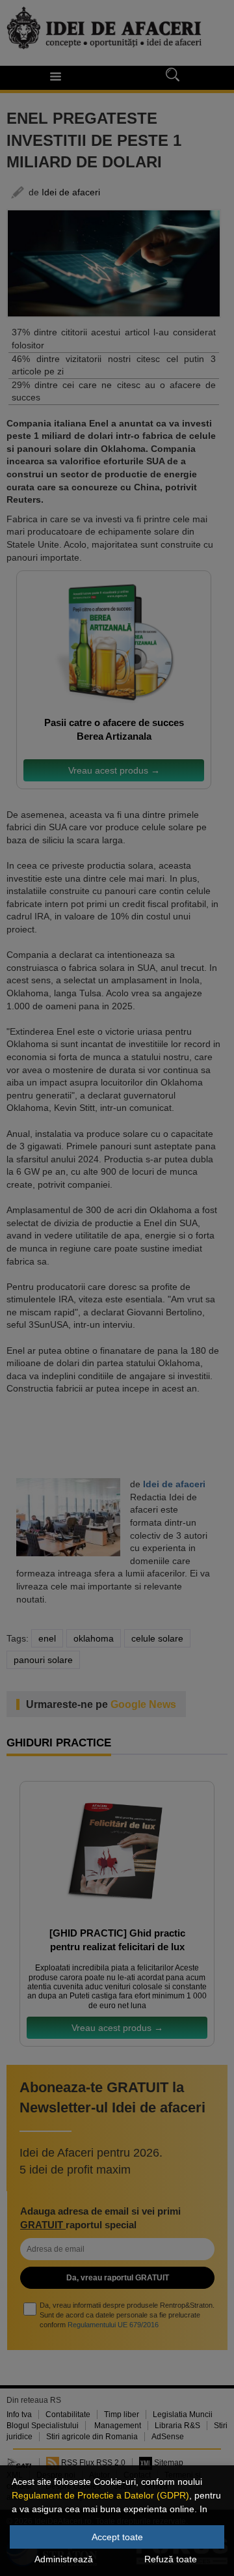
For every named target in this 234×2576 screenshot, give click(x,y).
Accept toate (117, 2537)
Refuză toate (171, 2559)
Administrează (64, 2559)
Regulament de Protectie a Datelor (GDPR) (100, 2495)
